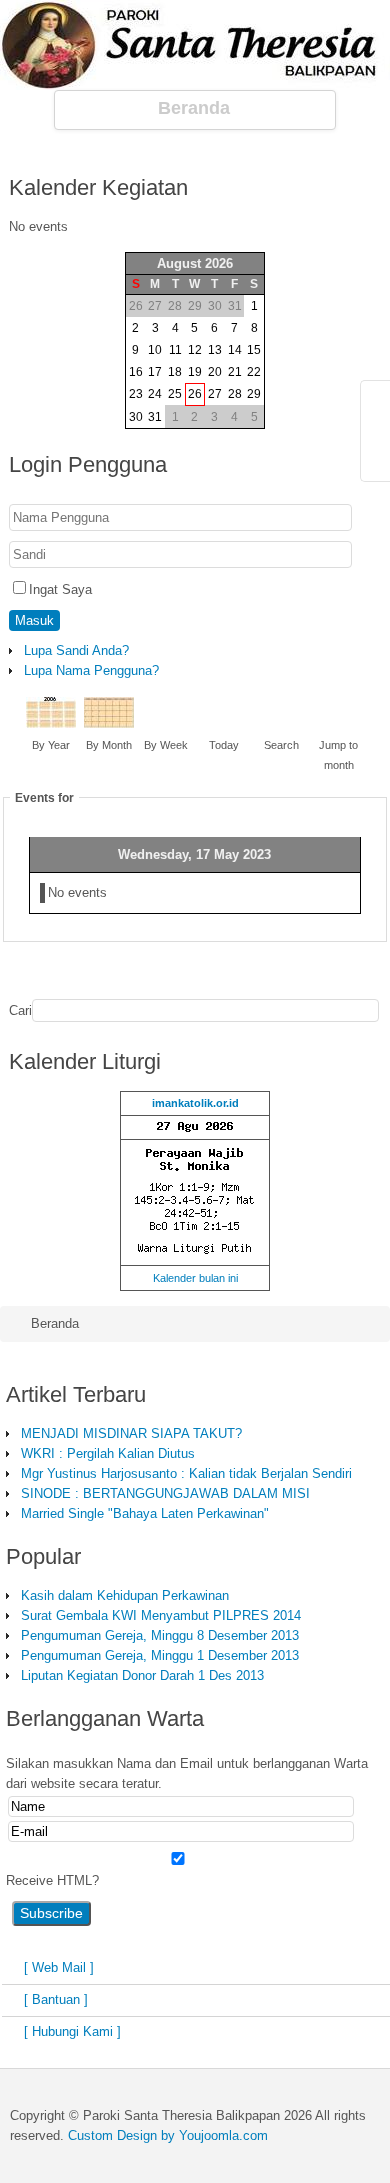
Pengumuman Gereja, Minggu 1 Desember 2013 (160, 1655)
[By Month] (109, 723)
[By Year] (51, 723)
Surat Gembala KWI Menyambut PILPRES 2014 (161, 1615)
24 (155, 394)
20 (215, 372)
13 (215, 350)
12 (195, 350)
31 (155, 417)
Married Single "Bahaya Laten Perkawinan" (145, 1513)
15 (254, 350)
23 (136, 394)
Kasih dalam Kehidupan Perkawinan (125, 1595)
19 (195, 372)
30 (136, 417)
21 (235, 372)
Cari (20, 1010)
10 (155, 350)
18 (175, 372)
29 (254, 394)
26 (195, 394)
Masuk (34, 620)
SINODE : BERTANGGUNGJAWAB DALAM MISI (165, 1493)
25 (175, 394)
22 (254, 372)
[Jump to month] (339, 723)
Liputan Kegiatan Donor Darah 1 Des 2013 (142, 1675)
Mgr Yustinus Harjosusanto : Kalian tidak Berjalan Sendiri (186, 1473)
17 (155, 372)
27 (215, 394)
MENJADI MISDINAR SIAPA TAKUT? (131, 1433)
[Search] (281, 723)
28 (235, 394)
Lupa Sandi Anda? (76, 650)
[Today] (224, 723)
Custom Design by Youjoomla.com (168, 2135)
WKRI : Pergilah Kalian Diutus (108, 1453)
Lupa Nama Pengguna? (91, 670)
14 (235, 350)
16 (136, 372)
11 (175, 350)
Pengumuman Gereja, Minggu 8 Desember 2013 (160, 1635)
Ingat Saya (60, 589)
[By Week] (166, 723)
